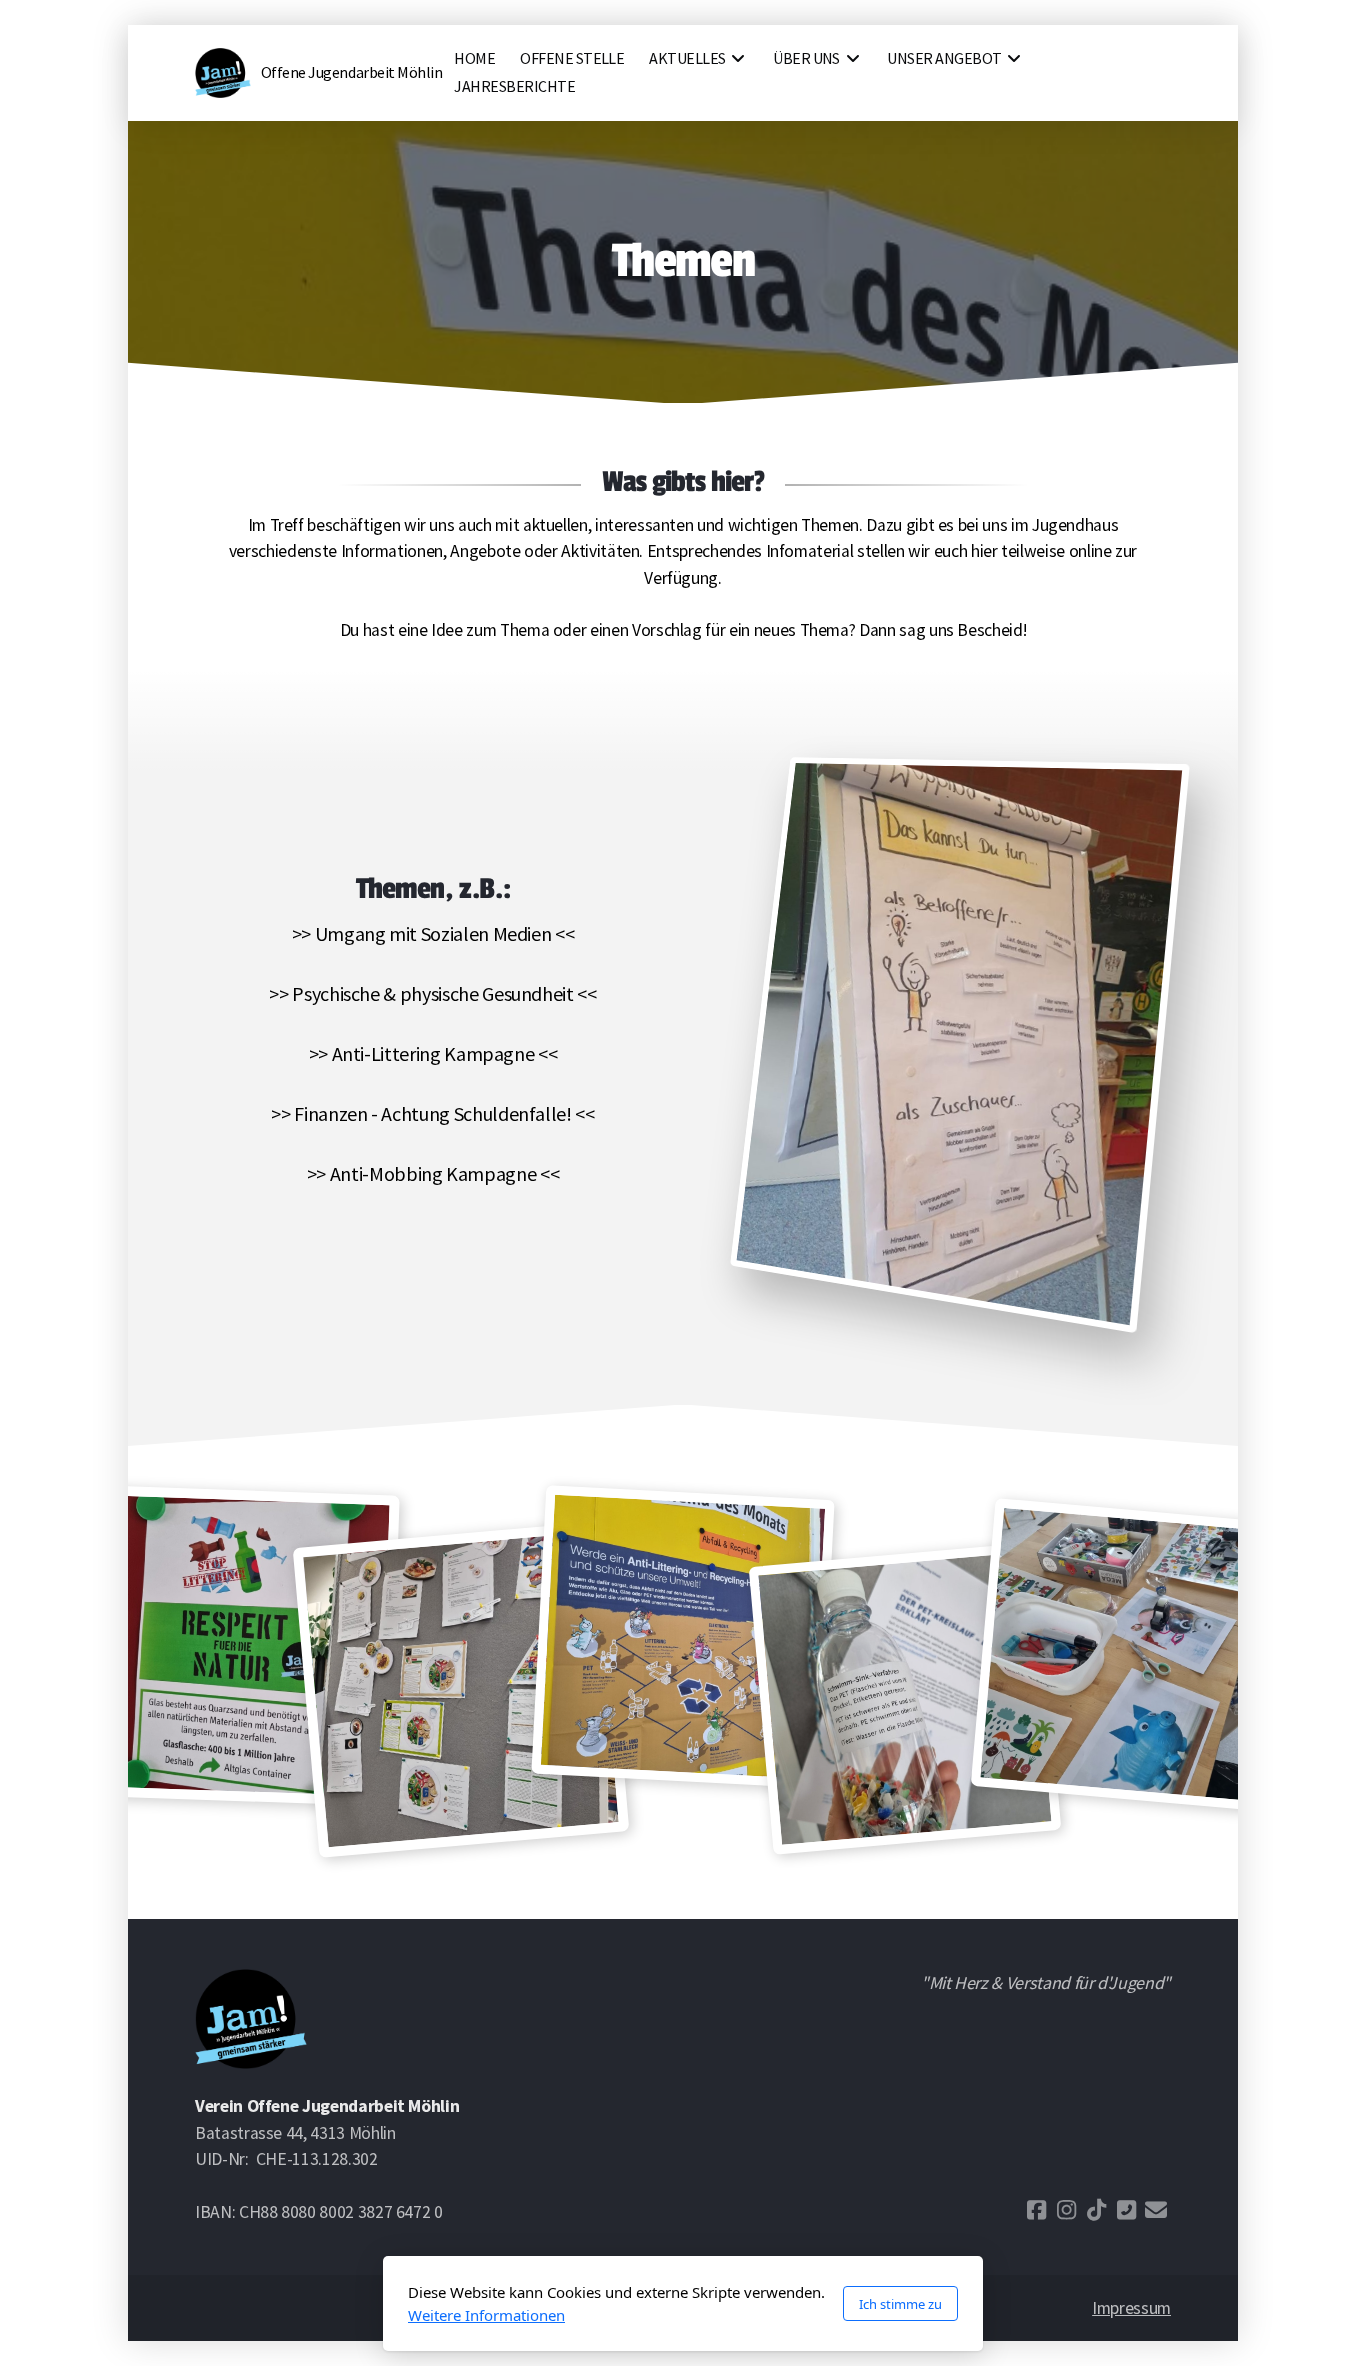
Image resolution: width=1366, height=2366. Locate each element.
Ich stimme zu (900, 2304)
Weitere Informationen (486, 2315)
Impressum (1131, 2308)
